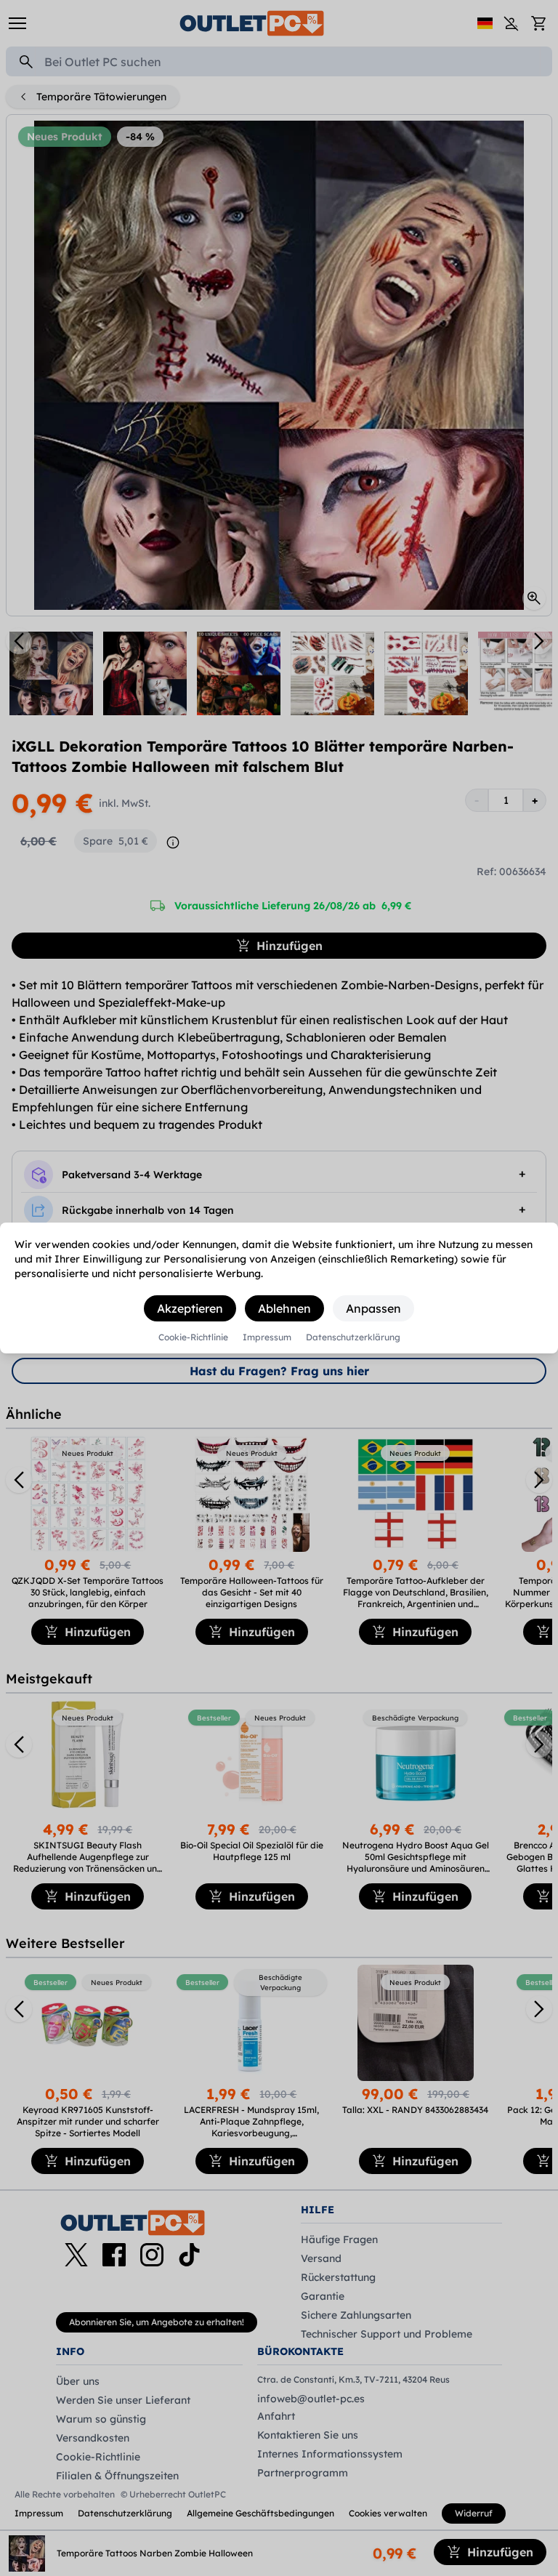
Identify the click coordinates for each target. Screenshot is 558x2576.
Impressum (267, 1337)
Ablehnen (284, 1308)
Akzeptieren (190, 1308)
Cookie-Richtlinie (193, 1337)
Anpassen (373, 1308)
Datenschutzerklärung (353, 1337)
